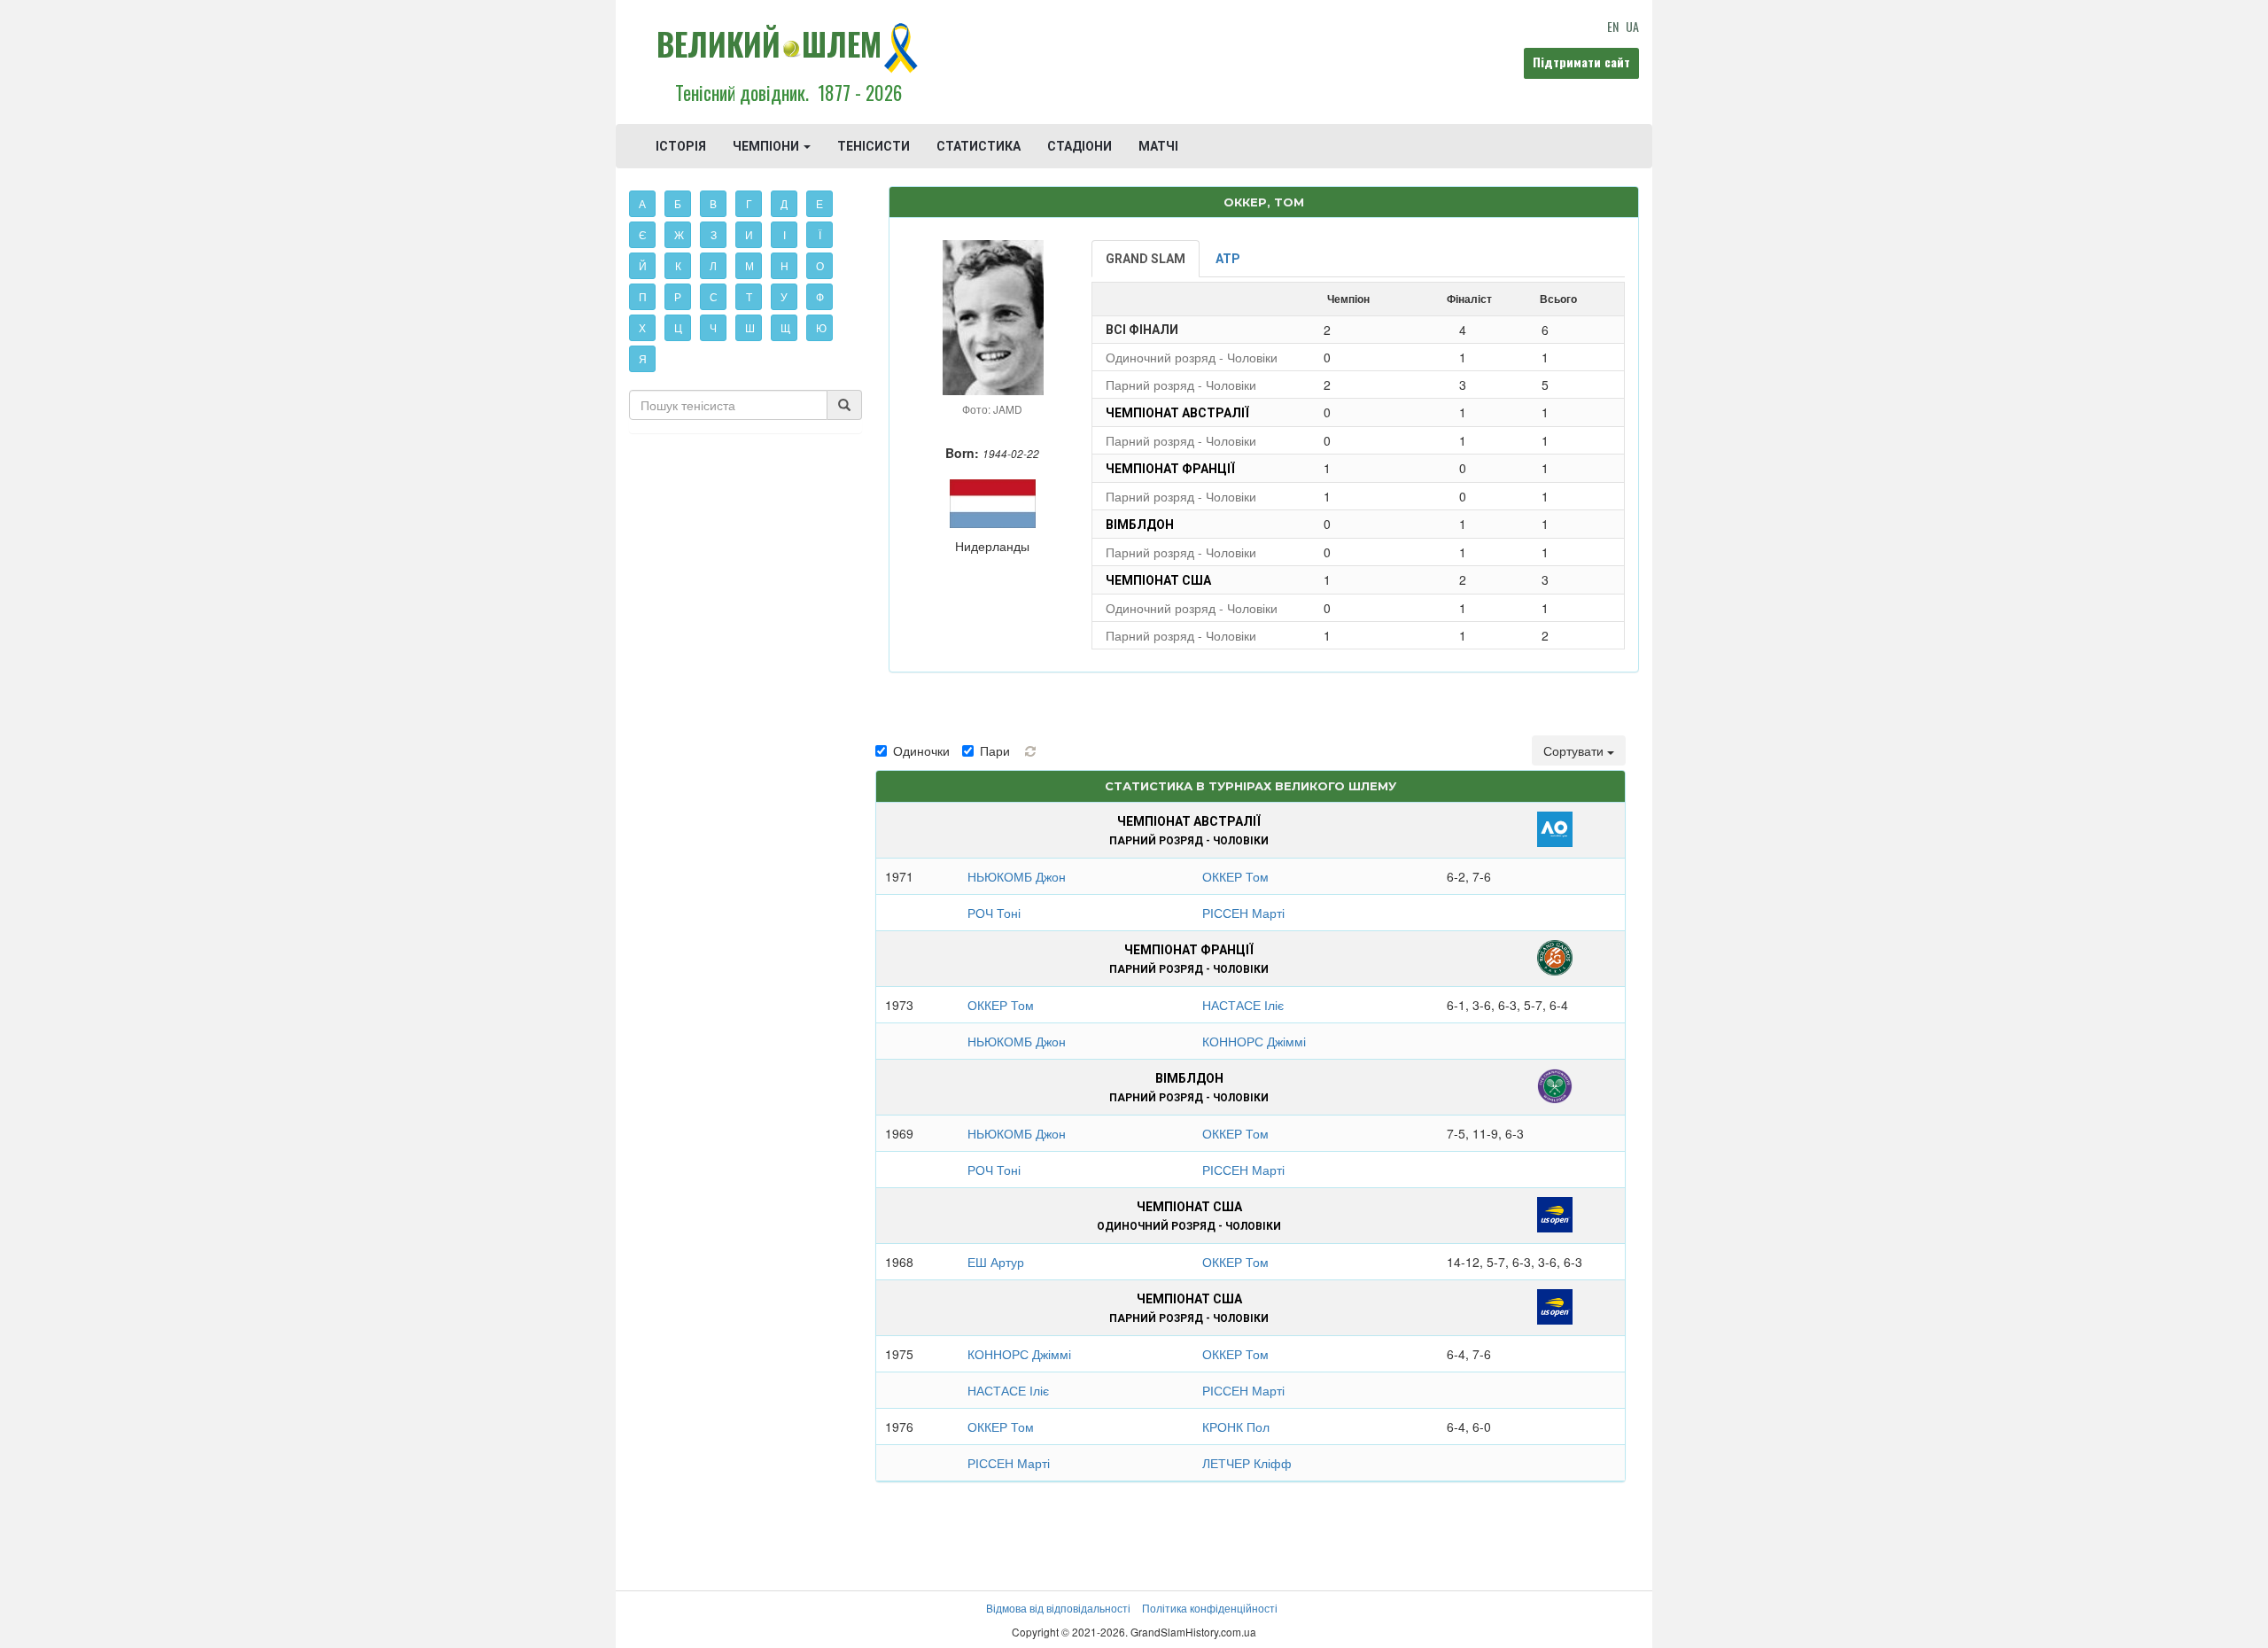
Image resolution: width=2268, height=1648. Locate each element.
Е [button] (819, 203)
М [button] (750, 265)
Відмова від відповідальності (1058, 1608)
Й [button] (643, 265)
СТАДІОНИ (1080, 146)
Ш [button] (750, 327)
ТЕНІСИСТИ (874, 146)
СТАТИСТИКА (979, 146)
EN (1613, 26)
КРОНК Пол (1236, 1426)
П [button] (643, 296)
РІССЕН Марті (1243, 913)
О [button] (820, 265)
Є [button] (643, 234)
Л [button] (713, 265)
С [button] (714, 296)
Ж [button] (679, 234)
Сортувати (1575, 750)
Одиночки (921, 750)
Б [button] (678, 203)
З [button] (714, 234)
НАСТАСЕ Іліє (1243, 1005)
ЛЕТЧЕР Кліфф (1247, 1463)
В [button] (713, 203)
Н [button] (784, 265)
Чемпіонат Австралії (1177, 413)
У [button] (784, 296)
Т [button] (749, 296)
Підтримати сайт (1581, 62)
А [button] (642, 203)
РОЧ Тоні (994, 913)
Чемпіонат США (1158, 580)
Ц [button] (678, 327)
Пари (995, 750)
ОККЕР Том (1235, 876)
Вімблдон (1140, 525)
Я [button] (643, 358)
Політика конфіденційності (1210, 1608)
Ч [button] (713, 327)
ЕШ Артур (996, 1262)
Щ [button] (785, 327)
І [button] (784, 234)
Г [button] (749, 203)
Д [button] (784, 203)
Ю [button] (821, 327)
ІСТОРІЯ (681, 146)
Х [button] (642, 327)
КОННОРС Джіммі (1254, 1041)
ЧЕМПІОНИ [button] (767, 146)
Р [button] (678, 296)
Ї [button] (820, 234)
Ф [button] (820, 296)
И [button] (749, 234)
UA (1632, 26)
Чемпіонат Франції (1170, 469)
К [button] (678, 265)
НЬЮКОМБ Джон (1017, 876)
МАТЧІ (1158, 146)
